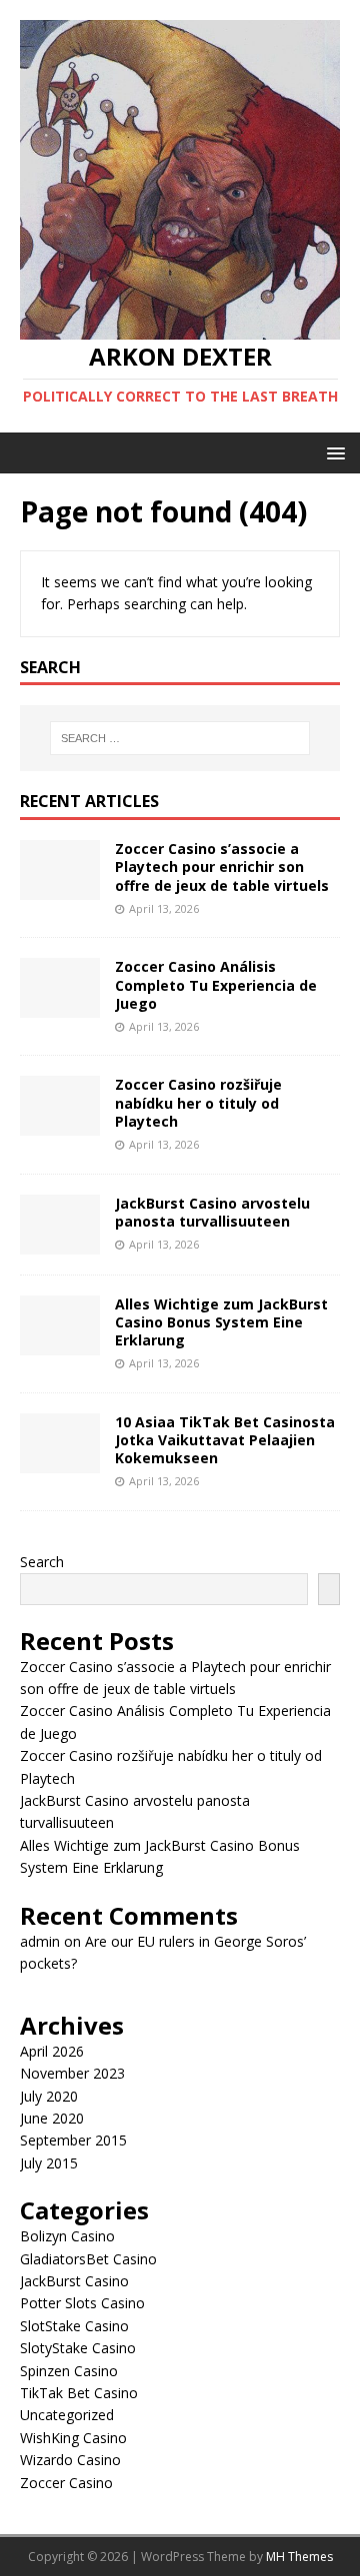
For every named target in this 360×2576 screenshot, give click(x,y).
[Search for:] (180, 738)
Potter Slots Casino (82, 2303)
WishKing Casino (73, 2438)
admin (40, 1941)
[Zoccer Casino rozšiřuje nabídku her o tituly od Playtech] (60, 1124)
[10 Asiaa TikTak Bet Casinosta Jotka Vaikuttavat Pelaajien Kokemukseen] (60, 1461)
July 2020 (49, 2096)
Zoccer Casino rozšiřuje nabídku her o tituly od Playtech (198, 1102)
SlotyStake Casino (78, 2348)
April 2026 (52, 2051)
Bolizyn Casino (67, 2236)
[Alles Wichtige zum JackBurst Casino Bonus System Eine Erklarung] (60, 1343)
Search (42, 1562)
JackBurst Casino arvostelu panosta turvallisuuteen (212, 1212)
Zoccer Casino (66, 2483)
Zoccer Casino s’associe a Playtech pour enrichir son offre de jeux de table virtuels (222, 866)
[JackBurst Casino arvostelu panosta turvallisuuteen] (60, 1242)
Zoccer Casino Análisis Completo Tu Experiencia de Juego (216, 984)
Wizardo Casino (70, 2460)
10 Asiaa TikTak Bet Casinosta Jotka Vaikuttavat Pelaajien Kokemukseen (225, 1440)
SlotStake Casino (74, 2326)
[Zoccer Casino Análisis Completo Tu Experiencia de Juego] (60, 1006)
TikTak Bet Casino (79, 2393)
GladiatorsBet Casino (88, 2259)
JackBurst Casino (74, 2281)
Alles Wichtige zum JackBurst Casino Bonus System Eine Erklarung (221, 1322)
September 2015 (73, 2140)
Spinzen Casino (69, 2371)
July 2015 (49, 2163)
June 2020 (52, 2118)
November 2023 (72, 2073)
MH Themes (299, 2557)
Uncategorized (67, 2415)
